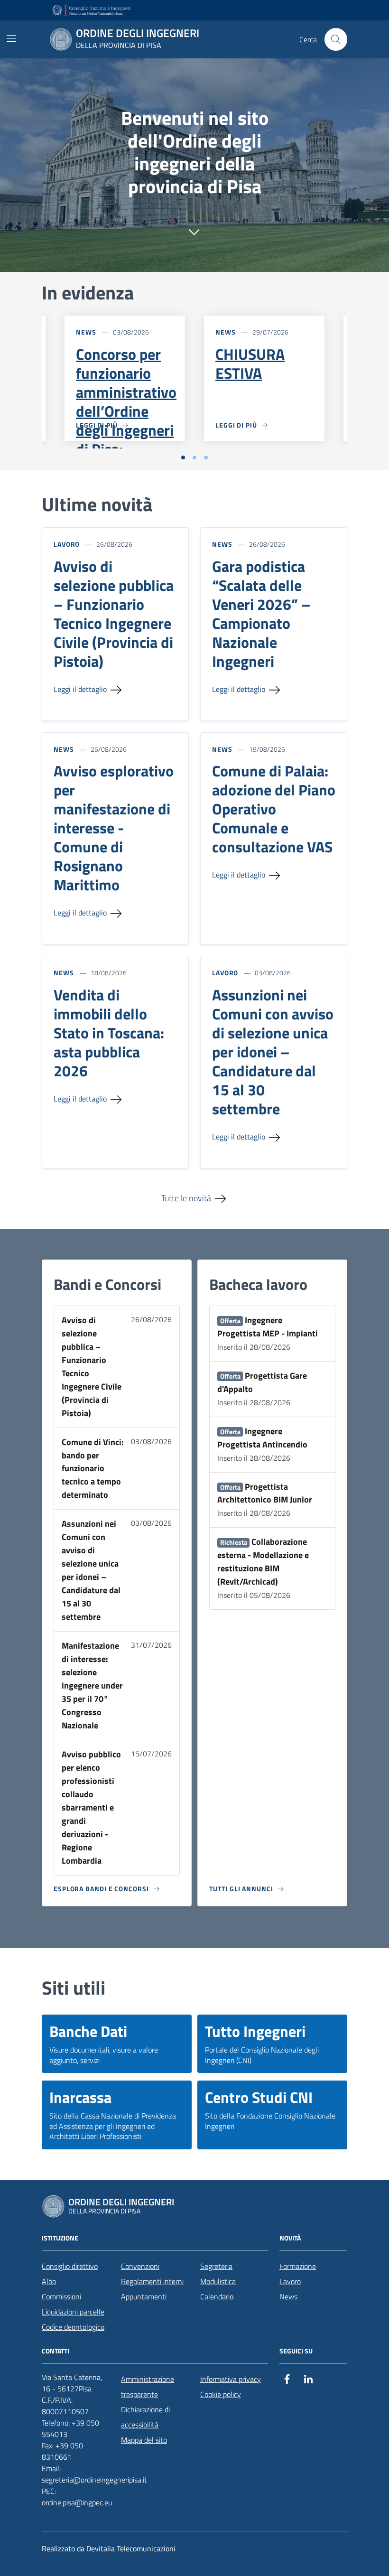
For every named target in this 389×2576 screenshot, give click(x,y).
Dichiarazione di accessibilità (145, 2417)
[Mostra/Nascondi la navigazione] (11, 38)
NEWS (86, 332)
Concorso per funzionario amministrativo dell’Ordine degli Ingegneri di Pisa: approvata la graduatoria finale (126, 430)
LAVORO (67, 544)
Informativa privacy (231, 2379)
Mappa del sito (144, 2440)
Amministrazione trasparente (148, 2387)
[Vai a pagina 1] (183, 457)
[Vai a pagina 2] (194, 457)
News (288, 2296)
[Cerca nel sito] (336, 39)
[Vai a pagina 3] (206, 457)
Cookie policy (221, 2394)
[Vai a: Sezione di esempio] (194, 229)
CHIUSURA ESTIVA (250, 364)
